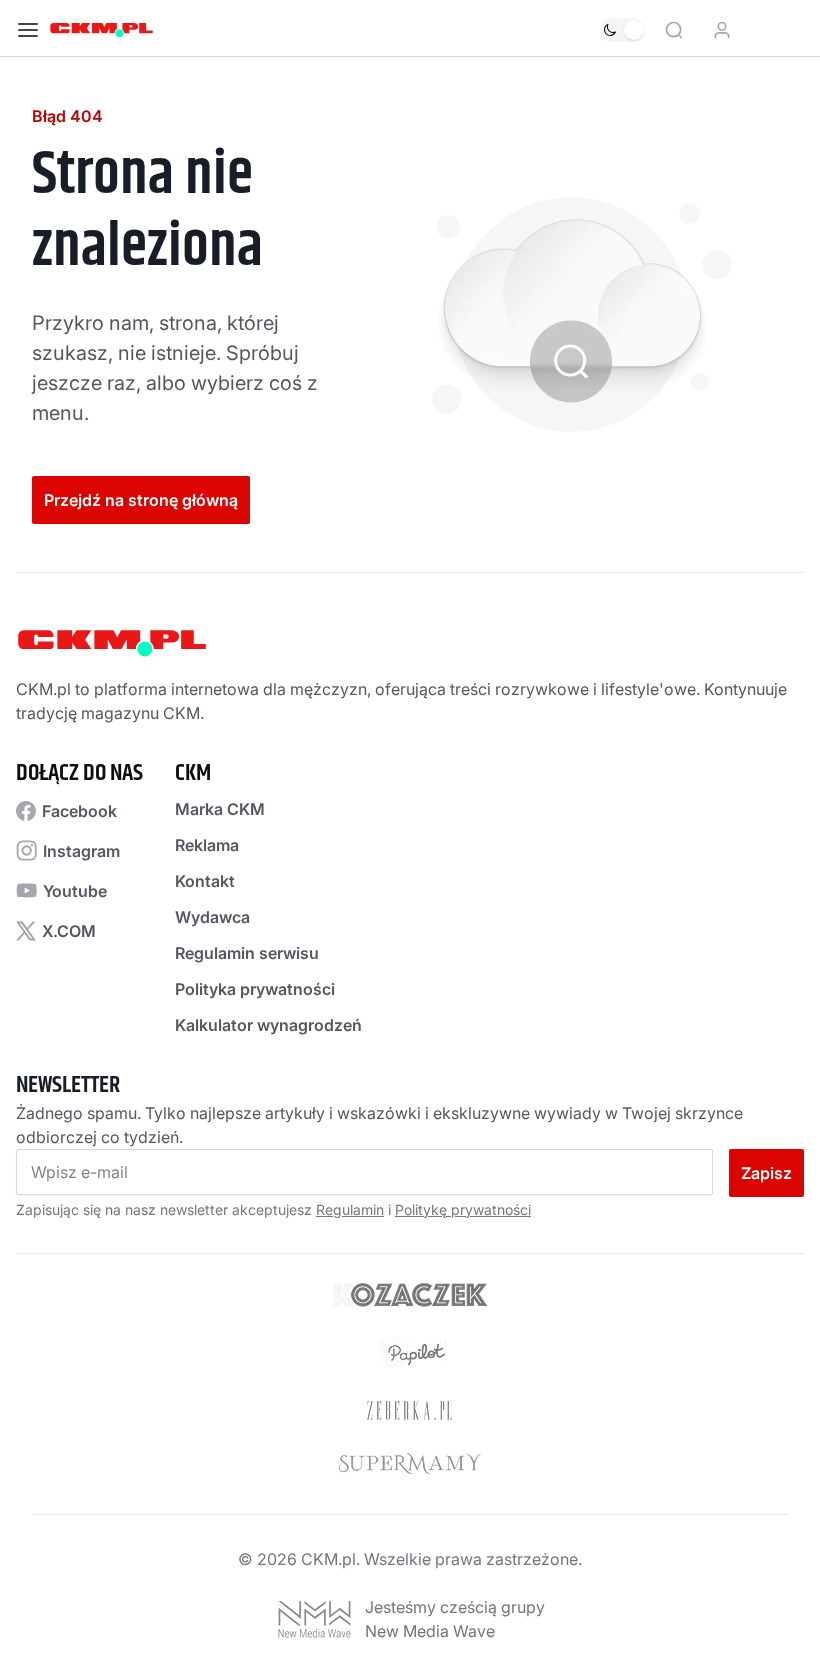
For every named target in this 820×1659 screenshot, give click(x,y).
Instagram (81, 851)
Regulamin (350, 1209)
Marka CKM (220, 809)
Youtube (75, 891)
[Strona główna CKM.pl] (101, 30)
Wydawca (212, 917)
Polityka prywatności (255, 989)
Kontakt (205, 881)
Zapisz (766, 1173)
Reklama (207, 845)
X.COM (69, 931)
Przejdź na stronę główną (141, 500)
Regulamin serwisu (247, 953)
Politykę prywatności (463, 1209)
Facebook (79, 811)
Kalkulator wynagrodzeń (268, 1025)
